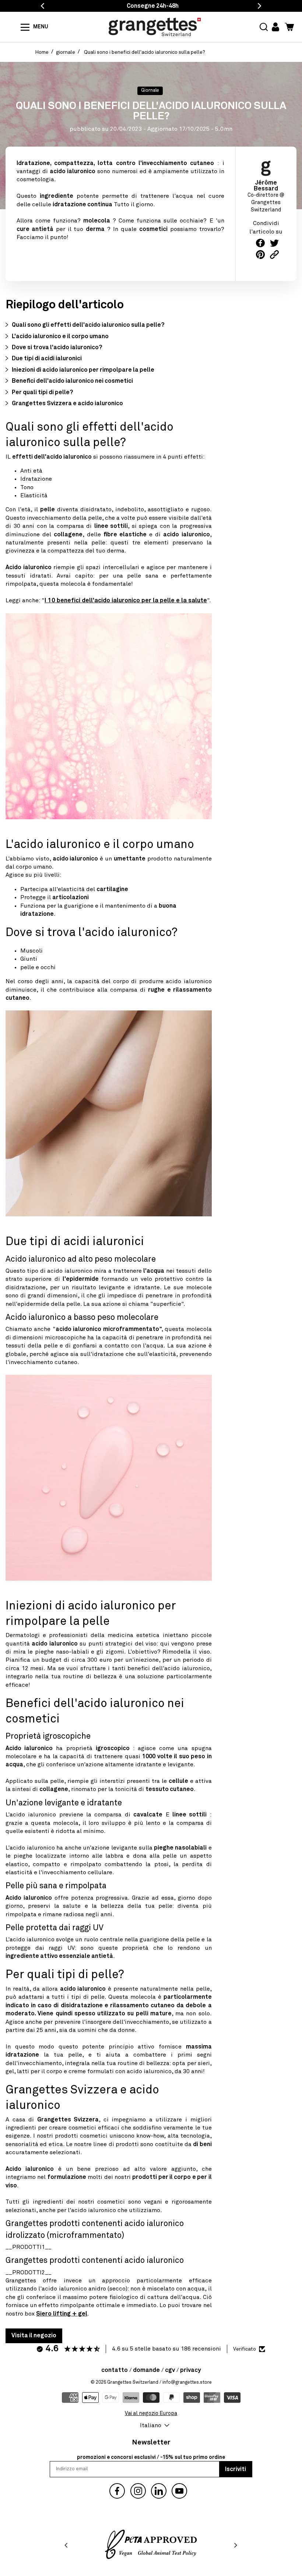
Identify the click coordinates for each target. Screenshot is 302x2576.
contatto (115, 2370)
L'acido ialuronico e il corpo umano (60, 336)
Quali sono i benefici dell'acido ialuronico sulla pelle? (145, 52)
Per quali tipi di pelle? (42, 392)
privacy (190, 2370)
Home (42, 52)
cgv (170, 2370)
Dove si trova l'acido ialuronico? (57, 347)
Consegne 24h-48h (153, 6)
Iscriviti (236, 2469)
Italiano (151, 2425)
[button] (264, 27)
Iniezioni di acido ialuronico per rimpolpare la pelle (83, 370)
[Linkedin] (159, 2491)
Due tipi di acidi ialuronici (47, 358)
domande (146, 2370)
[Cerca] (16, 27)
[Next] (235, 2545)
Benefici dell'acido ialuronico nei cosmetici (72, 381)
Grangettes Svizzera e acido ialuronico (67, 403)
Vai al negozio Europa (151, 2414)
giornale (66, 52)
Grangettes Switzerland (133, 2382)
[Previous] (67, 2545)
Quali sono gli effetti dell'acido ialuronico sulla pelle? (88, 325)
